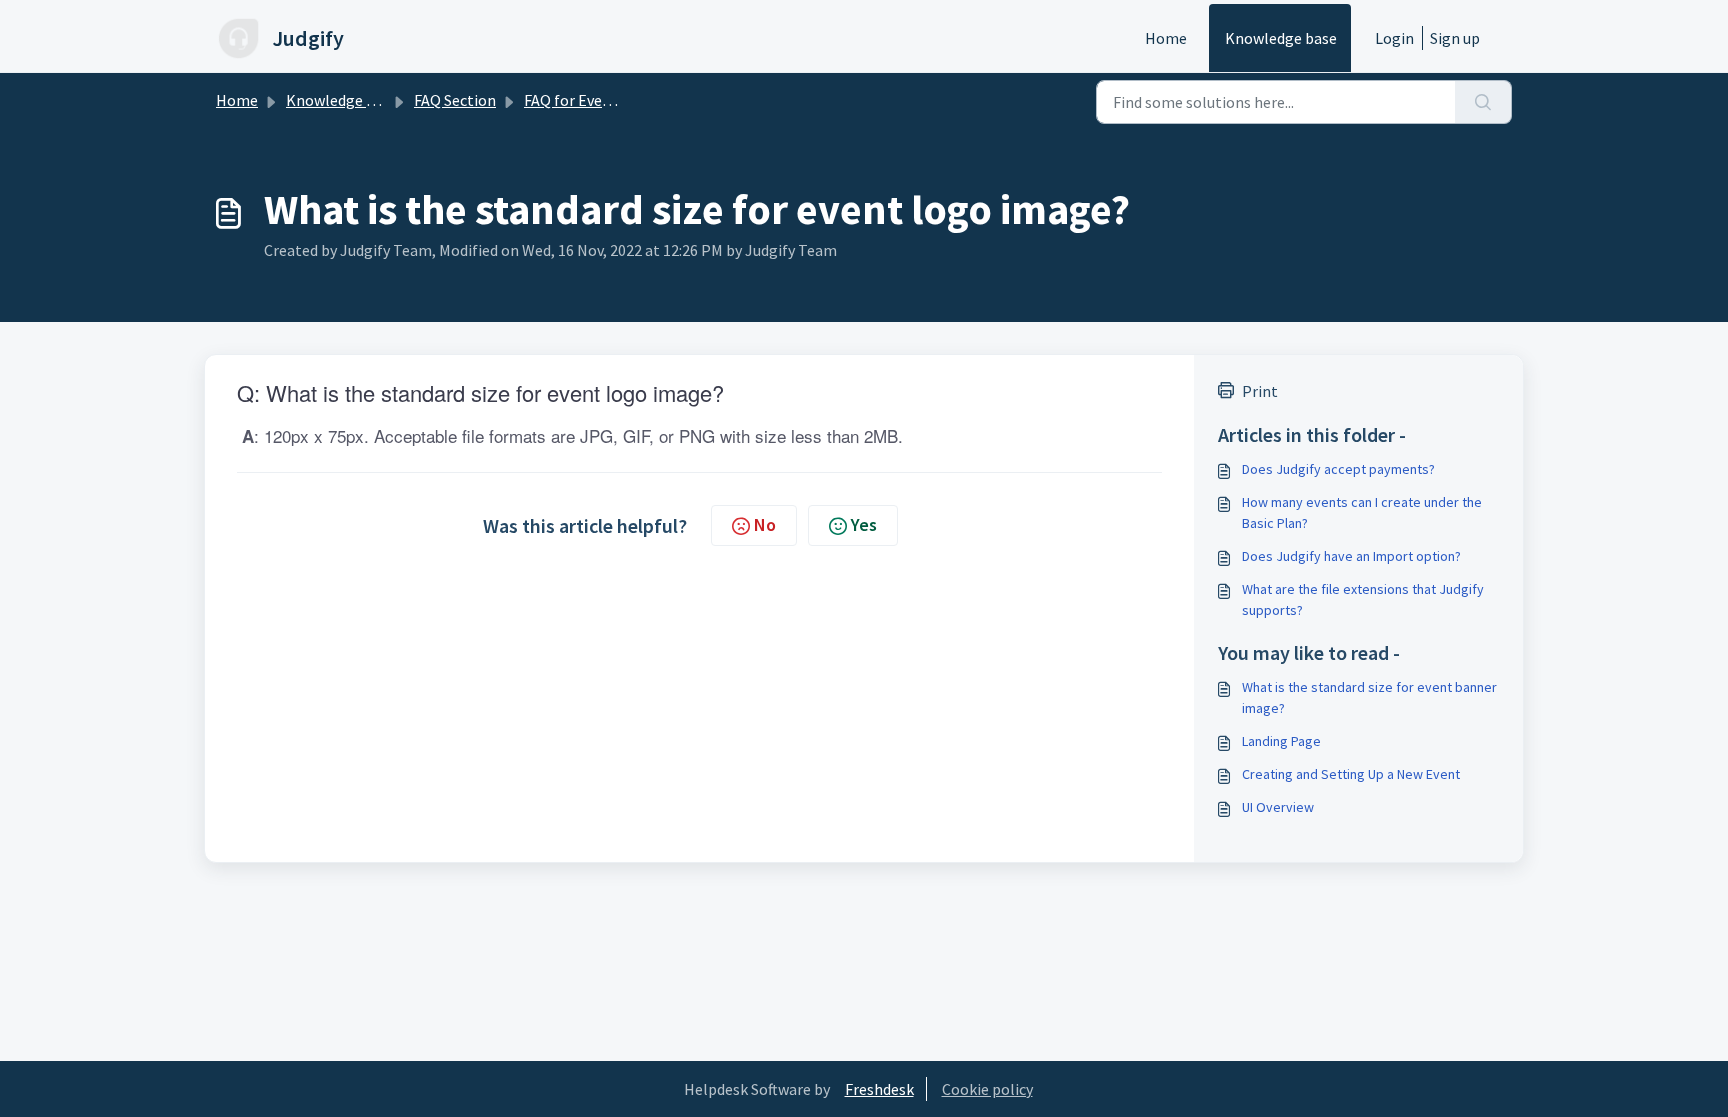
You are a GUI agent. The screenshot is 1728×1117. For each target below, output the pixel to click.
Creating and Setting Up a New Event (1351, 774)
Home (1166, 38)
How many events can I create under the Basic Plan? (1362, 512)
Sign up (1455, 38)
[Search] (1483, 102)
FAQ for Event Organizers (610, 100)
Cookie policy (987, 1089)
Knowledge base (1281, 38)
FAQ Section (455, 100)
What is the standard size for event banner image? (1369, 697)
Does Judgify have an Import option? (1351, 556)
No (765, 524)
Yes (864, 524)
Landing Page (1281, 741)
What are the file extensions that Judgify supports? (1363, 599)
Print (1260, 391)
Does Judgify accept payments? (1338, 469)
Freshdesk (879, 1089)
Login (1394, 38)
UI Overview (1278, 807)
